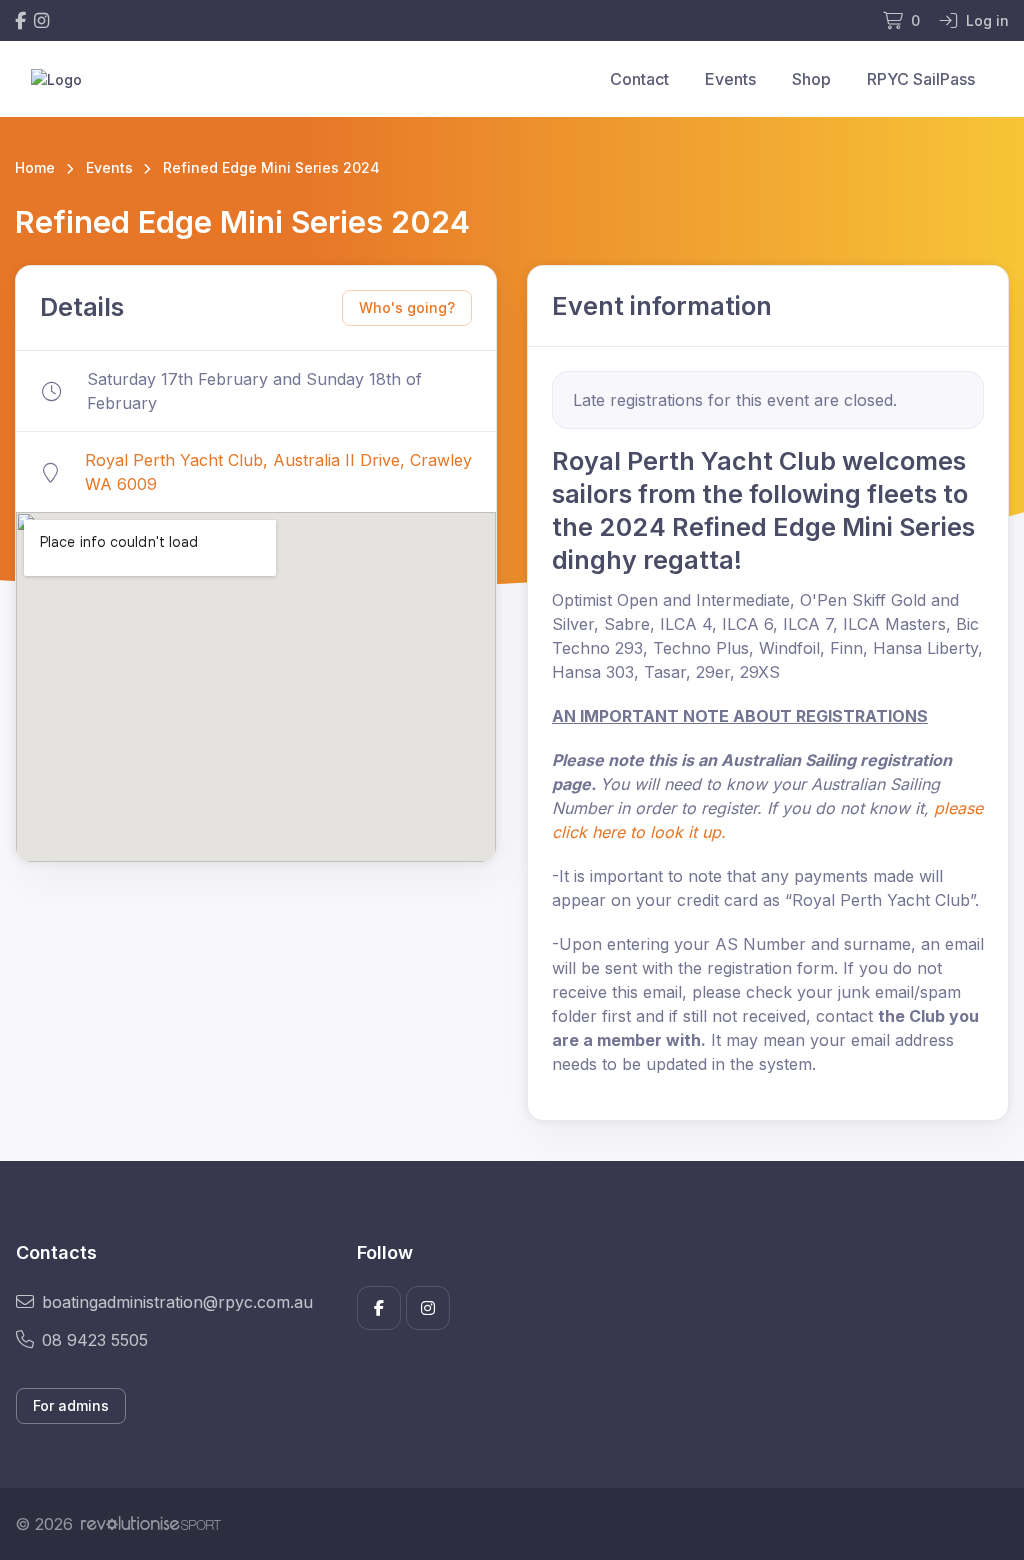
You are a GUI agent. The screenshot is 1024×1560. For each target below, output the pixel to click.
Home (35, 167)
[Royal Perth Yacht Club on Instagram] (41, 20)
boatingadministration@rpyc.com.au (177, 1302)
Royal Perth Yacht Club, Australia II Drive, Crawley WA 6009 (278, 472)
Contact (639, 79)
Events (730, 79)
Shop (811, 79)
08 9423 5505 (95, 1340)
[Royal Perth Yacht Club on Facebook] (20, 20)
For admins (71, 1405)
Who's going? (407, 307)
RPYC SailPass (921, 79)
